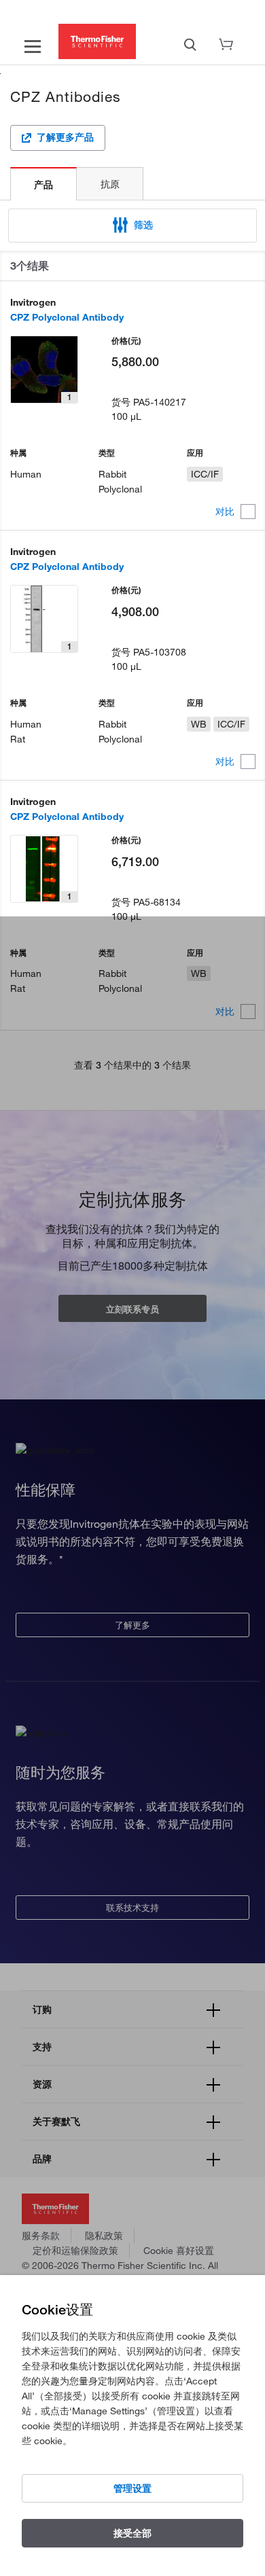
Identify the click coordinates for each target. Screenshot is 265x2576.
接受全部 (132, 2533)
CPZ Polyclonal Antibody (67, 317)
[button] (132, 226)
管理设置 (132, 2488)
